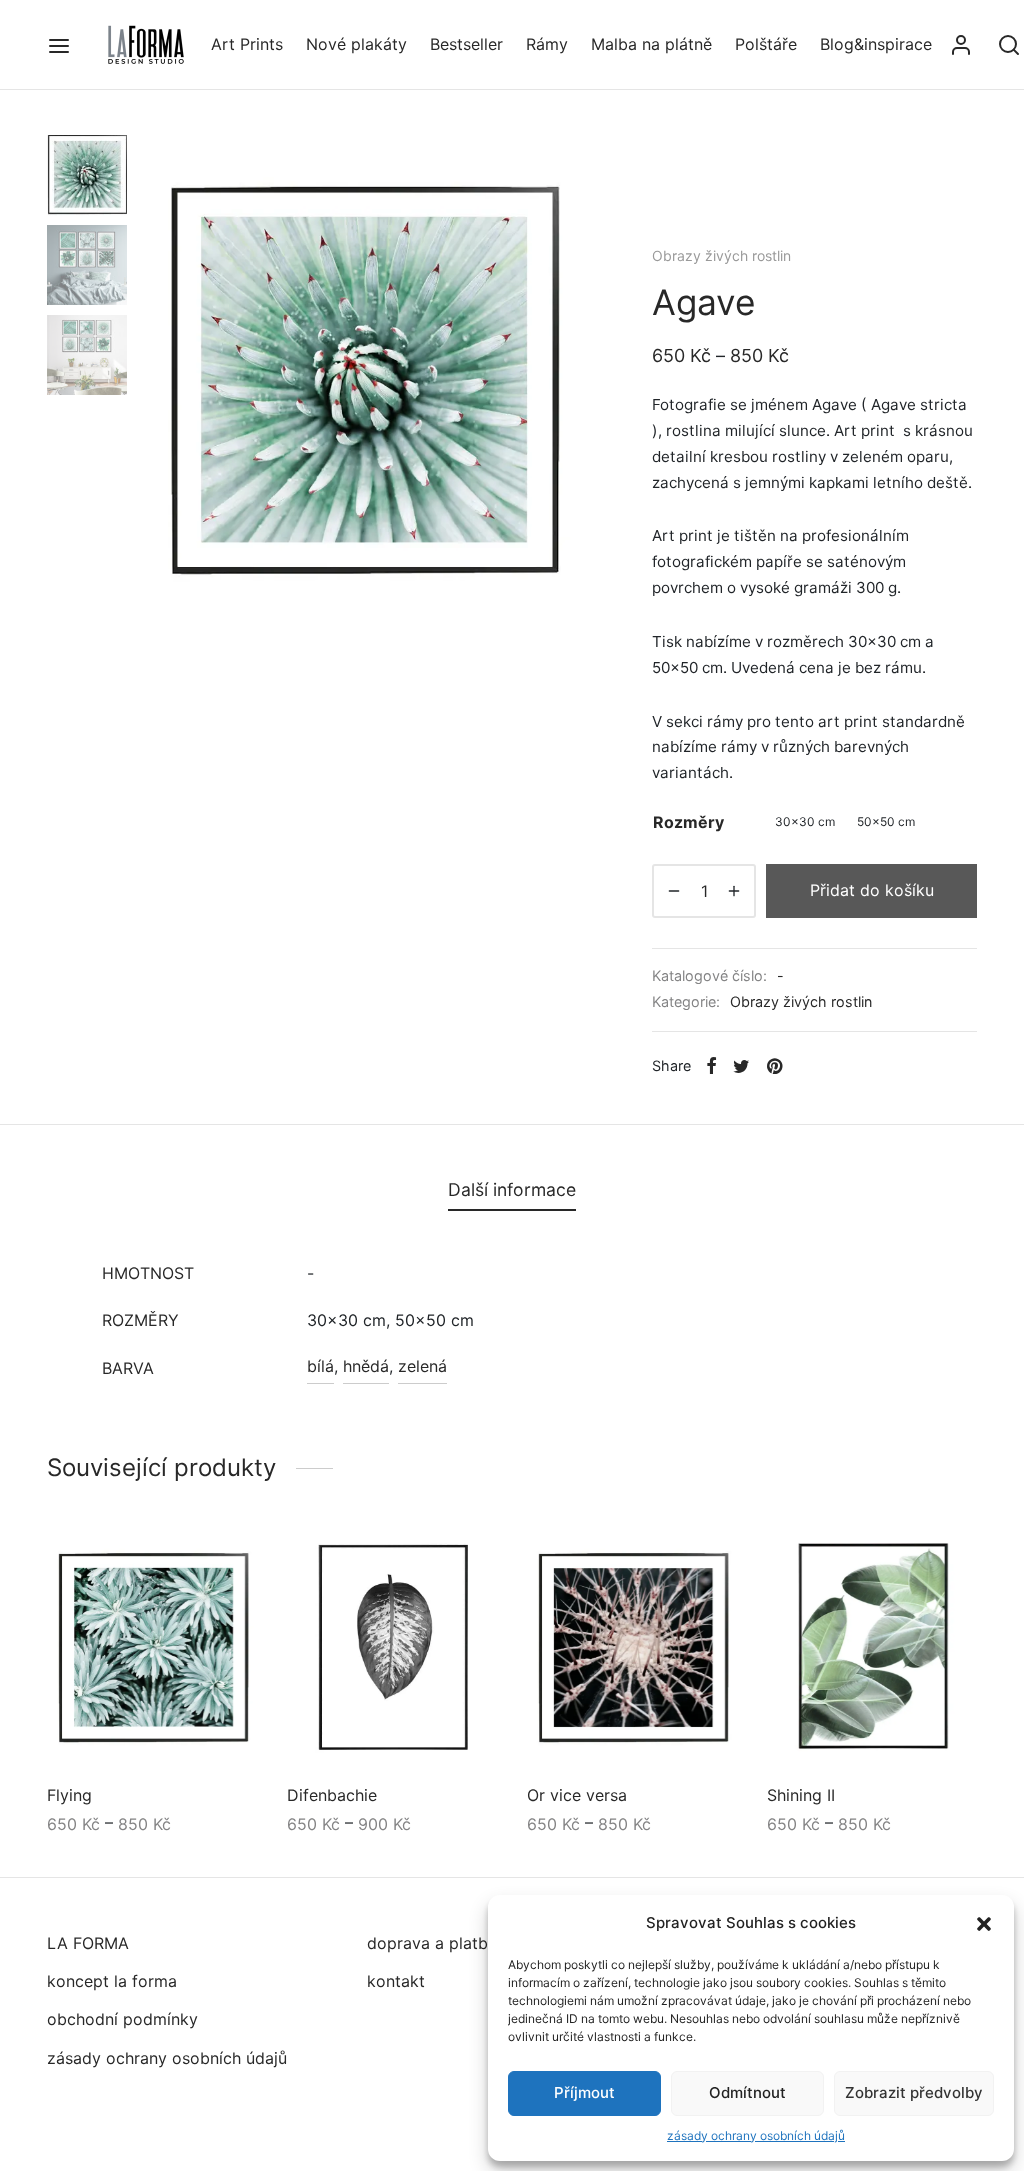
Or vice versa (577, 1796)
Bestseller (466, 44)
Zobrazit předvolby (914, 2092)
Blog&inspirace (876, 44)
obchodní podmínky (122, 2019)
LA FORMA (88, 1943)
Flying (69, 1796)
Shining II (801, 1796)
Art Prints (247, 44)
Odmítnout (747, 2092)
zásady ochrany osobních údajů (756, 2135)
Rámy (547, 44)
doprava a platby (432, 1943)
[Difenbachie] (392, 1649)
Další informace (512, 1189)
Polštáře (766, 44)
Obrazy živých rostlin (721, 255)
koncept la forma (112, 1981)
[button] (984, 1923)
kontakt (396, 1981)
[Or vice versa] (632, 1649)
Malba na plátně (651, 44)
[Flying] (152, 1649)
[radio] (805, 822)
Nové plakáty (356, 44)
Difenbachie (332, 1796)
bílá (320, 1366)
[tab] (512, 1190)
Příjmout (584, 2092)
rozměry (688, 822)
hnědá (366, 1366)
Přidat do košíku (872, 890)
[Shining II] (872, 1649)
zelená (422, 1366)
